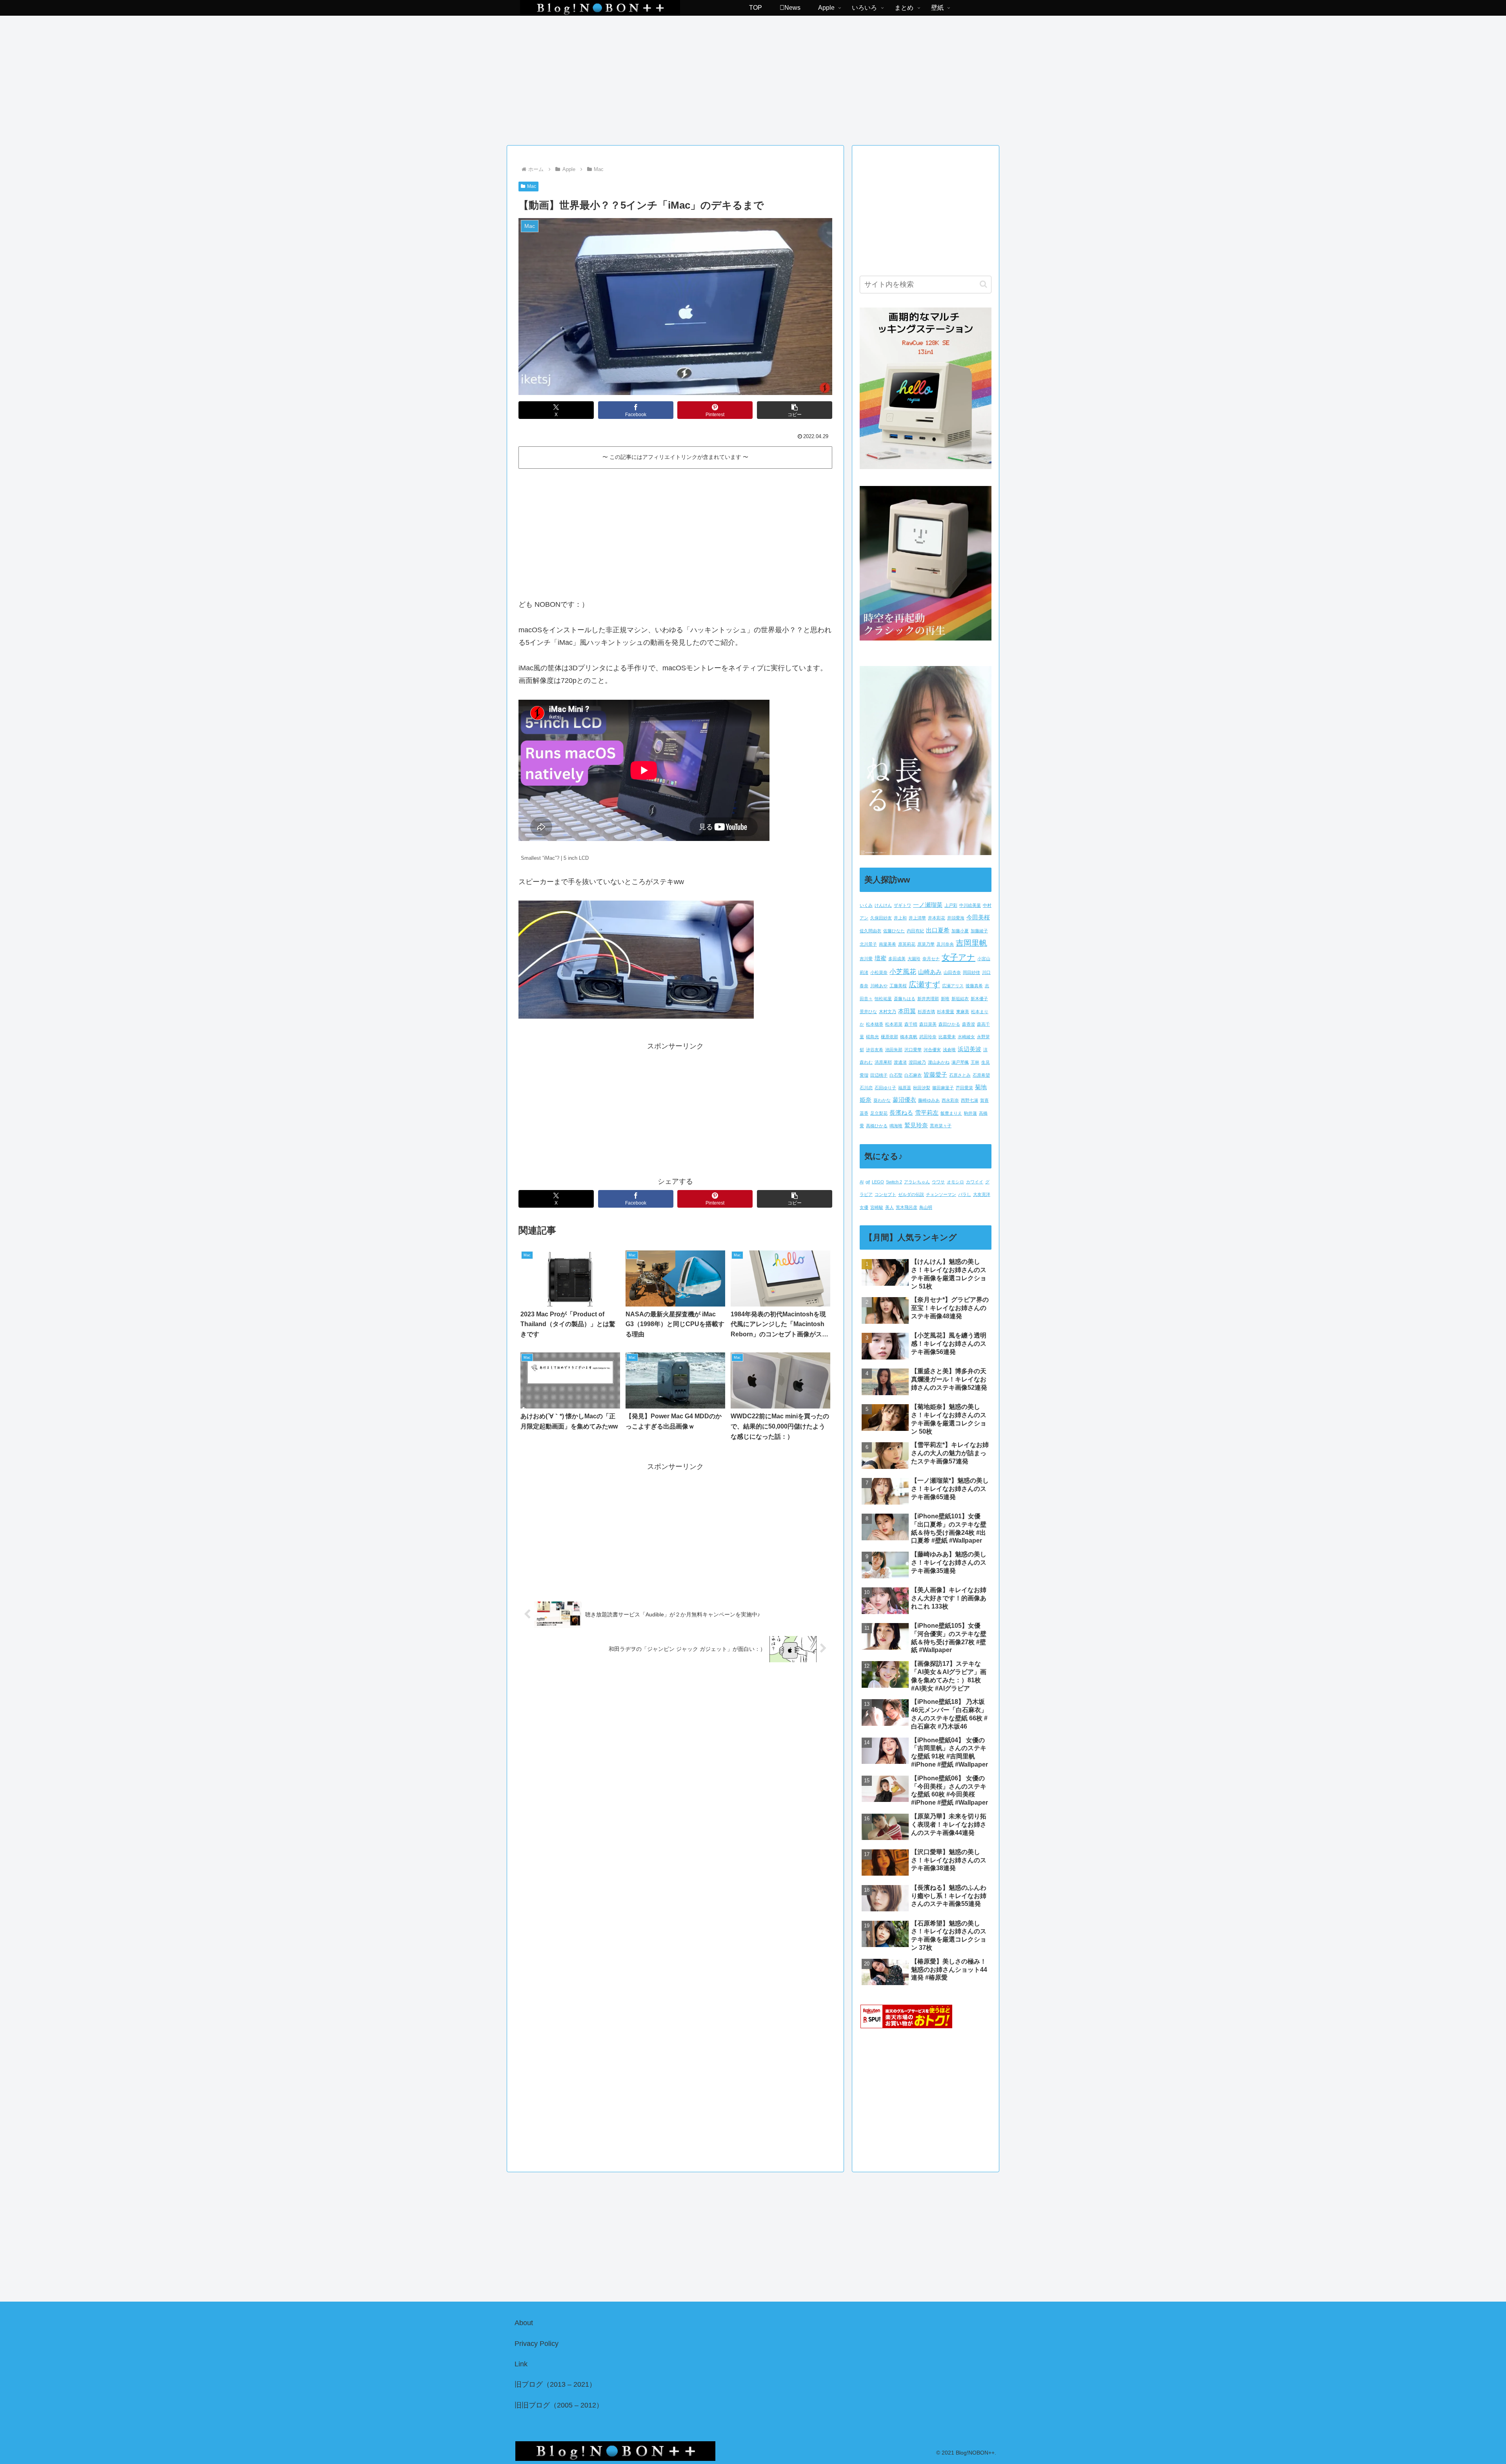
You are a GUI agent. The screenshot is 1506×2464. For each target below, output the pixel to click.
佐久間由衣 (870, 931)
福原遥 (905, 1088)
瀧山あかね (939, 1062)
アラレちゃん (917, 1182)
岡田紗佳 (971, 972)
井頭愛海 (956, 918)
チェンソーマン (941, 1194)
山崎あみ (930, 972)
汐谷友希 (875, 1050)
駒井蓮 (970, 1113)
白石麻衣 (913, 1075)
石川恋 (866, 1088)
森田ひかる (949, 1024)
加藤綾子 (979, 931)
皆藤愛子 (935, 1075)
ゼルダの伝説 (911, 1194)
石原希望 (981, 1075)
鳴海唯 (896, 1126)
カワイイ (975, 1182)
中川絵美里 (970, 905)
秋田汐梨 (922, 1088)
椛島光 (872, 1037)
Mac (532, 186)
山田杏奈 (952, 972)
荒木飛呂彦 (907, 1207)
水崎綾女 (966, 1037)
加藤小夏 (960, 931)
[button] (795, 410)
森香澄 (969, 1024)
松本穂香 (875, 1024)
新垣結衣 (960, 999)
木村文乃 (888, 1012)
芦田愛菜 (964, 1088)
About (524, 2323)
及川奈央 (945, 944)
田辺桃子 (879, 1075)
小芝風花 (903, 972)
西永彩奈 (950, 1100)
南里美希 (888, 944)
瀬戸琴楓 (960, 1062)
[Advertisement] (753, 78)
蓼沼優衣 (904, 1100)
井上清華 (917, 918)
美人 (889, 1207)
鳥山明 (926, 1207)
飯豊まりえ (951, 1113)
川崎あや (879, 986)
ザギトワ (902, 905)
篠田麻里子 (943, 1088)
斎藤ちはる (905, 999)
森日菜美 (928, 1024)
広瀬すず (924, 985)
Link (521, 2364)
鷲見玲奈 (916, 1125)
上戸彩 (951, 905)
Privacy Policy (537, 2344)
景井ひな (868, 1012)
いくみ (866, 905)
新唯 (945, 999)
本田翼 (907, 1011)
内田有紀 (915, 931)
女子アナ (959, 957)
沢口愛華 (913, 1050)
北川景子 (868, 944)
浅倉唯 (949, 1050)
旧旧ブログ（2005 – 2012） (559, 2405)
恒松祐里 (883, 999)
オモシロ (955, 1182)
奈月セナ (931, 959)
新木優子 (979, 999)
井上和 (900, 918)
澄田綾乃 (917, 1062)
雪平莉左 (927, 1113)
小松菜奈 (879, 972)
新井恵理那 (928, 999)
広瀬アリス (953, 986)
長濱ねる (901, 1113)
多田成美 (897, 959)
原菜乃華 (926, 944)
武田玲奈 (928, 1037)
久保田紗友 (881, 918)
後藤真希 (974, 986)
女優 (864, 1207)
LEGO (878, 1182)
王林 (975, 1062)
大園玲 (914, 959)
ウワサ (938, 1182)
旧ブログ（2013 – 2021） (555, 2384)
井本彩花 (937, 918)
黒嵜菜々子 (941, 1126)
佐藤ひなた (894, 931)
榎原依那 (889, 1037)
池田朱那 (894, 1050)
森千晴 (911, 1024)
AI (862, 1182)
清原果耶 (883, 1062)
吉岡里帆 (971, 943)
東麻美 (963, 1012)
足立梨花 (879, 1113)
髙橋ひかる (877, 1126)
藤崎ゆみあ (929, 1100)
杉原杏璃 (926, 1012)
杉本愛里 (946, 1012)
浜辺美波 (969, 1049)
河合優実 (932, 1050)
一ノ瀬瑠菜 (928, 905)
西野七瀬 (969, 1100)
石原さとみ (960, 1075)
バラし (965, 1194)
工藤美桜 (898, 986)
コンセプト (885, 1194)
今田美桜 (978, 917)
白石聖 (896, 1075)
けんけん (883, 905)
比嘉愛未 (947, 1037)
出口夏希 (938, 930)
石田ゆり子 (885, 1088)
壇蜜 (880, 958)
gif (868, 1182)
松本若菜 (894, 1024)
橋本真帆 (909, 1037)
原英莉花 (907, 944)
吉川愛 (866, 959)
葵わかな (882, 1100)
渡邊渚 (900, 1062)
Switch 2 (894, 1182)
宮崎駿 (877, 1207)
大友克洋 (982, 1194)
